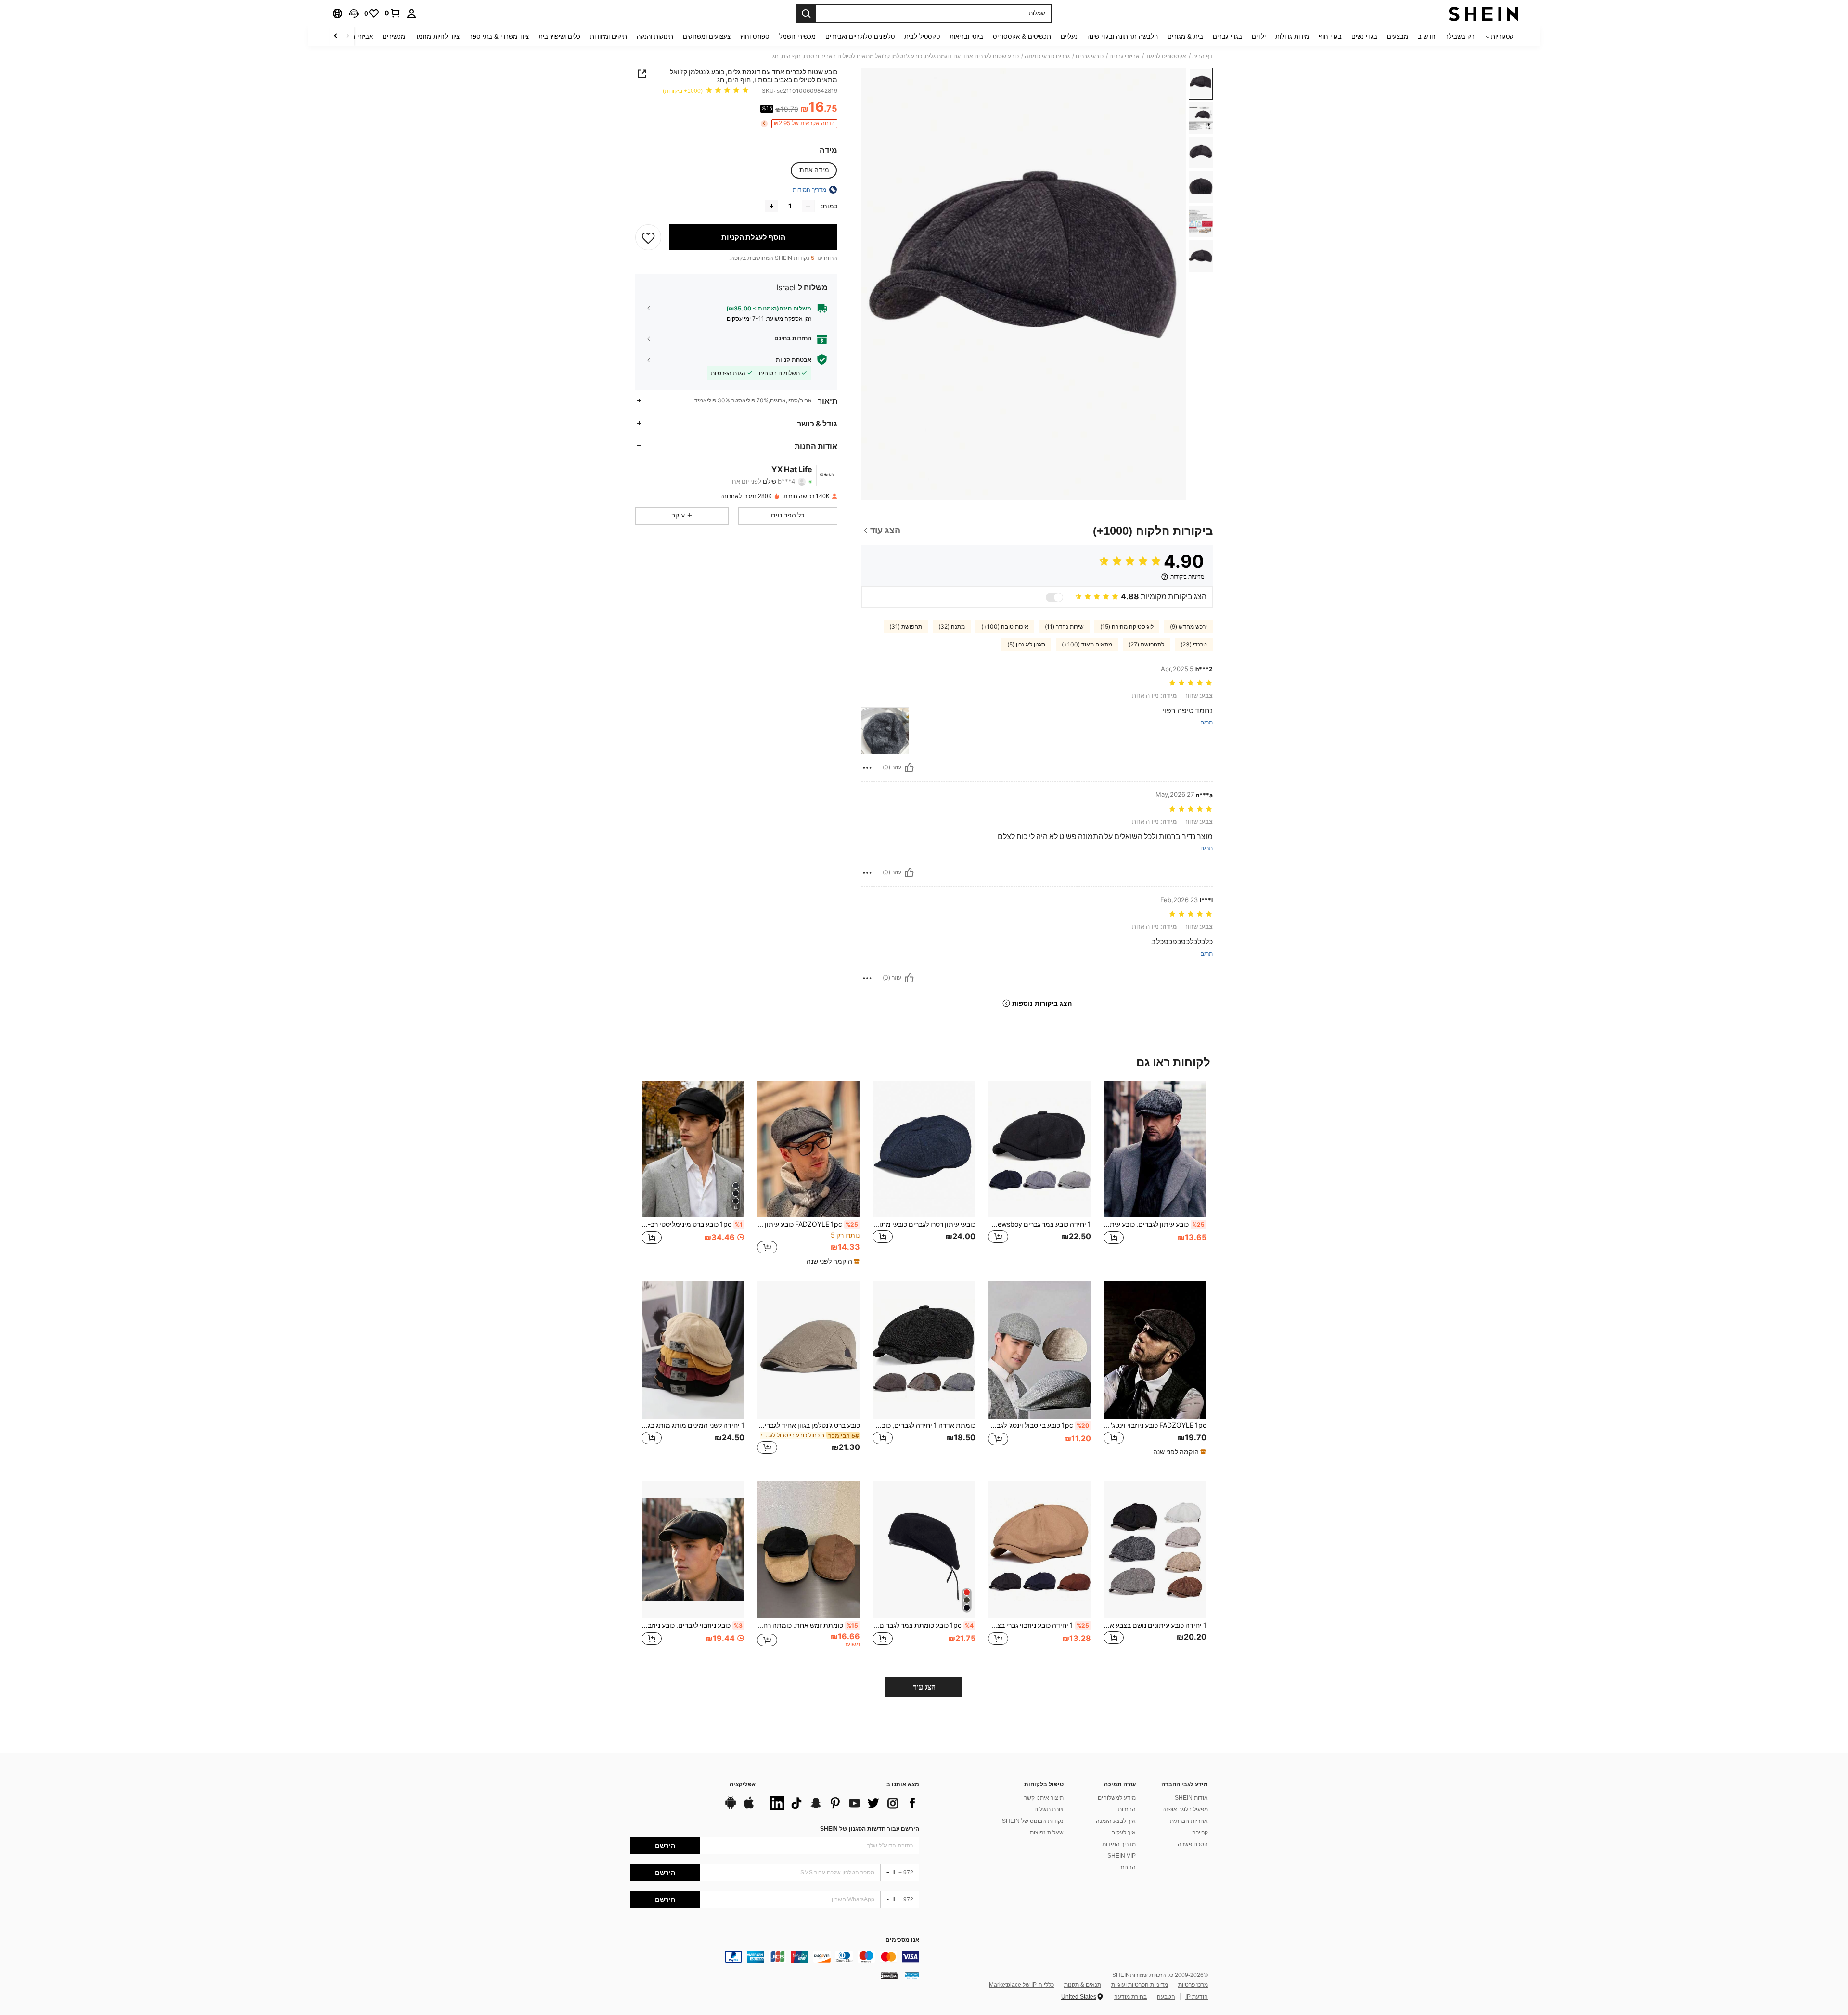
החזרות (1127, 1809)
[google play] (731, 1808)
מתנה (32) (952, 627)
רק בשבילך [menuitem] (1460, 36)
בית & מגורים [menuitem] (1185, 36)
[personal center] (411, 13)
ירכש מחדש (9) (1188, 627)
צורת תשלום (1049, 1809)
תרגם (1206, 723)
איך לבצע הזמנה (1116, 1821)
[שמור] (648, 237)
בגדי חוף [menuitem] (1330, 36)
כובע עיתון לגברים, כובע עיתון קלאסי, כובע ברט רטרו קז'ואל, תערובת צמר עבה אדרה (1154, 1224)
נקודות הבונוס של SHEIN (1033, 1821)
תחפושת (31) (906, 627)
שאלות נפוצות (1047, 1833)
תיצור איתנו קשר (1044, 1798)
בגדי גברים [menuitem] (1227, 36)
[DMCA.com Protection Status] (889, 1976)
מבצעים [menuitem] (1398, 36)
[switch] (1054, 597)
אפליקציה (743, 1785)
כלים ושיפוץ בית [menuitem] (559, 36)
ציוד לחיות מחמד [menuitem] (437, 36)
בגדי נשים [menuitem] (1364, 36)
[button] (354, 13)
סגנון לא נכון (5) (1026, 645)
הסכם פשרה (1193, 1844)
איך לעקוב (1124, 1833)
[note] (832, 1261)
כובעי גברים (1090, 56)
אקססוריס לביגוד (1166, 56)
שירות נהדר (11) (1064, 627)
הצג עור (924, 1687)
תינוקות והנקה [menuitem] (655, 36)
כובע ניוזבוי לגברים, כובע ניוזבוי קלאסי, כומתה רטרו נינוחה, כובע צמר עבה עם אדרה (692, 1625)
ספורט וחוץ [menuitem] (755, 36)
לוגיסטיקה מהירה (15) (1127, 627)
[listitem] (1155, 1173)
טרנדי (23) (1194, 645)
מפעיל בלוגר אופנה (1185, 1809)
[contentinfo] (775, 1957)
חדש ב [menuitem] (1427, 36)
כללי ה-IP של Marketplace (1021, 1985)
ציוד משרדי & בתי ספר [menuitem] (499, 36)
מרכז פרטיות (1193, 1985)
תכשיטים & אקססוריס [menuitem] (1022, 36)
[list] (842, 1803)
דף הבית (1202, 56)
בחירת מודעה (1130, 1997)
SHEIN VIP (1122, 1856)
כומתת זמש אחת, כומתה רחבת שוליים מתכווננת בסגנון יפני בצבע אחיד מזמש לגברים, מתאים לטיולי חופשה (808, 1625)
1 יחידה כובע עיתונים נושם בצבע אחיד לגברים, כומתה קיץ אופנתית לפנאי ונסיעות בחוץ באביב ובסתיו (1155, 1625)
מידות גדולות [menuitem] (1292, 36)
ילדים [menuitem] (1259, 36)
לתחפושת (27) (1146, 645)
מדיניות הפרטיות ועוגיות (1140, 1985)
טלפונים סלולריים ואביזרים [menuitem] (860, 36)
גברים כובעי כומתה (1047, 56)
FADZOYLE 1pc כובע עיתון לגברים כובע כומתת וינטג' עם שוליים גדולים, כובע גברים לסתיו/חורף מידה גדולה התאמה (808, 1224)
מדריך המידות (1119, 1844)
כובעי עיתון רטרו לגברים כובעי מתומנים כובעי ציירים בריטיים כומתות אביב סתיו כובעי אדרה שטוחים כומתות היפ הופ (924, 1224)
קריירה (1200, 1833)
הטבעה (1166, 1997)
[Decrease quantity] (808, 206)
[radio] (814, 170)
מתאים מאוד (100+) (1087, 645)
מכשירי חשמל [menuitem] (797, 36)
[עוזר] (909, 768)
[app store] (749, 1808)
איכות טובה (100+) (1005, 627)
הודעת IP (1197, 1997)
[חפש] (806, 13)
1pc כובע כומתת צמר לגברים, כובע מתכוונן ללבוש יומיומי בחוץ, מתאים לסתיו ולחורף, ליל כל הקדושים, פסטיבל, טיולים (923, 1625)
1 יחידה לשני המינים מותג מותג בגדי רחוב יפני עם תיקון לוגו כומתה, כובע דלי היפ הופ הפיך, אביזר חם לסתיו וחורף (693, 1425)
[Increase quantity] (771, 206)
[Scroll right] (336, 36)
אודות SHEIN (1191, 1798)
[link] (393, 13)
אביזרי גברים (1124, 56)
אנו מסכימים (902, 1940)
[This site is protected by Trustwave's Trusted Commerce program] (912, 1976)
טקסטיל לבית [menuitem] (922, 36)
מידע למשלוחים (1117, 1798)
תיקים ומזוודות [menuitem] (609, 36)
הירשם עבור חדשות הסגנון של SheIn (870, 1829)
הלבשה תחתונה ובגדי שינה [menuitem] (1123, 36)
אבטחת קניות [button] (794, 360)
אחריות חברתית (1189, 1821)
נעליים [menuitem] (1069, 36)
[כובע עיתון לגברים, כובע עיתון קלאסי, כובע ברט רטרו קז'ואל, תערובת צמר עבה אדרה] (1155, 1149)
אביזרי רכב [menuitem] (359, 36)
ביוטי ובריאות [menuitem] (966, 36)
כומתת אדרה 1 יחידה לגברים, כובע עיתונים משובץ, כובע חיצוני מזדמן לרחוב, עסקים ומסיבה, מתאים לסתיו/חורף (924, 1425)
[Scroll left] (347, 36)
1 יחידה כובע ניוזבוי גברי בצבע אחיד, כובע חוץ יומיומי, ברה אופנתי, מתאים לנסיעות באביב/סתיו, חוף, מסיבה (1039, 1625)
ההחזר (1128, 1867)
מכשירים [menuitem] (394, 36)
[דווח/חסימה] (867, 768)
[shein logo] (1483, 13)
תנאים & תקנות (1083, 1985)
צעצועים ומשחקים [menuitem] (707, 36)
